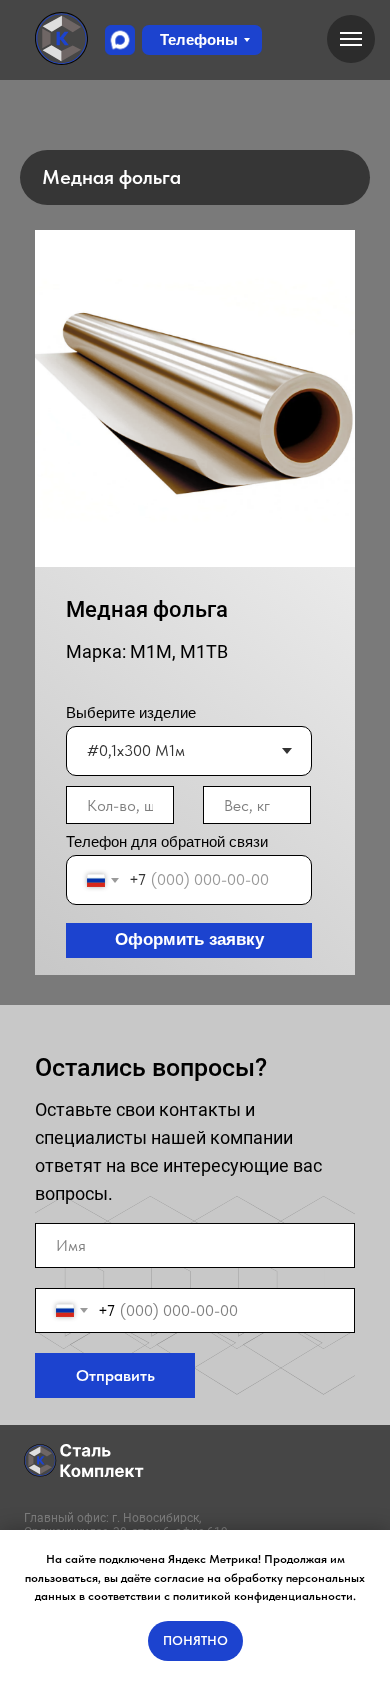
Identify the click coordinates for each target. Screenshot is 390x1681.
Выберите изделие (131, 712)
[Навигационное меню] (351, 39)
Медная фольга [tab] (111, 177)
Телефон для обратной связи (167, 841)
